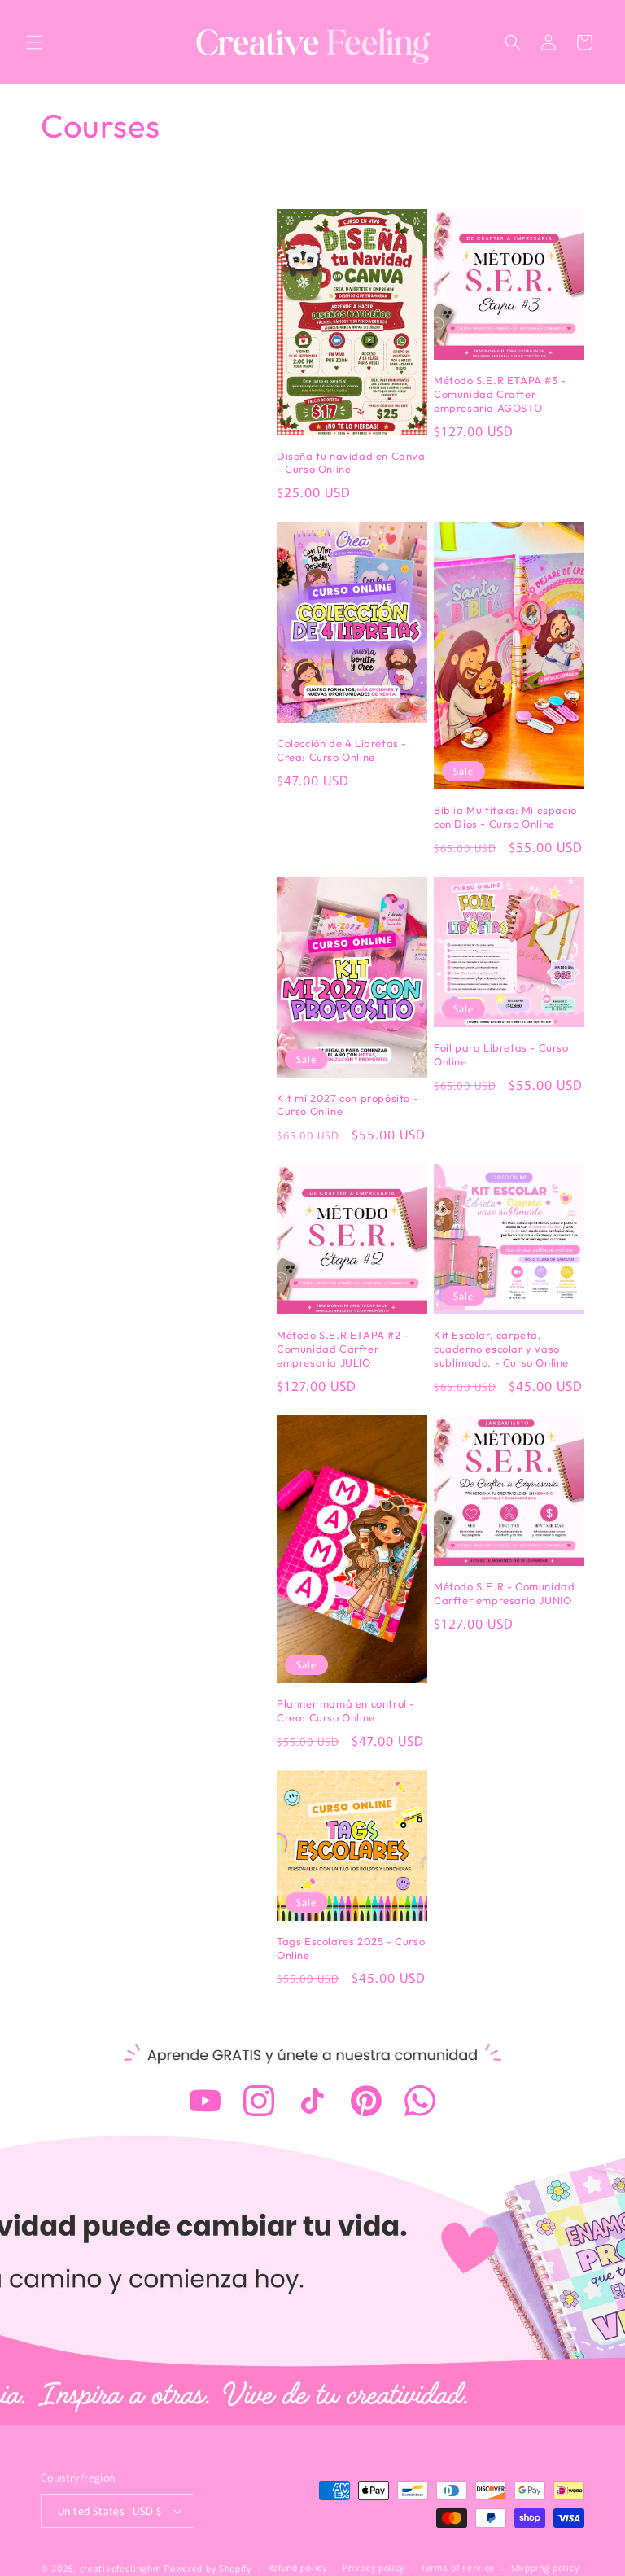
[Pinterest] (366, 2101)
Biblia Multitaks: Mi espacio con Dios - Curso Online (505, 817)
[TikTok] (312, 2101)
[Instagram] (259, 2101)
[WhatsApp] (420, 2101)
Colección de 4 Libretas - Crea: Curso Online (342, 750)
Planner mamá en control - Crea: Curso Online (346, 1710)
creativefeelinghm (121, 2568)
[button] (34, 42)
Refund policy (297, 2567)
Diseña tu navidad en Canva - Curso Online (351, 463)
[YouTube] (205, 2101)
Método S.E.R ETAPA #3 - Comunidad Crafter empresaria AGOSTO (500, 394)
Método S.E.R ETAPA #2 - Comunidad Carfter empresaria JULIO (343, 1349)
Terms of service (458, 2567)
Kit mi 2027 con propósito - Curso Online (347, 1105)
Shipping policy (545, 2567)
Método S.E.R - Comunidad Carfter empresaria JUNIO (504, 1593)
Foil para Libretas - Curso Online (501, 1054)
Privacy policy (374, 2567)
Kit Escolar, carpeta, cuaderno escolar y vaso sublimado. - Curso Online (501, 1349)
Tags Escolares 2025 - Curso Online (351, 1948)
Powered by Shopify (208, 2568)
